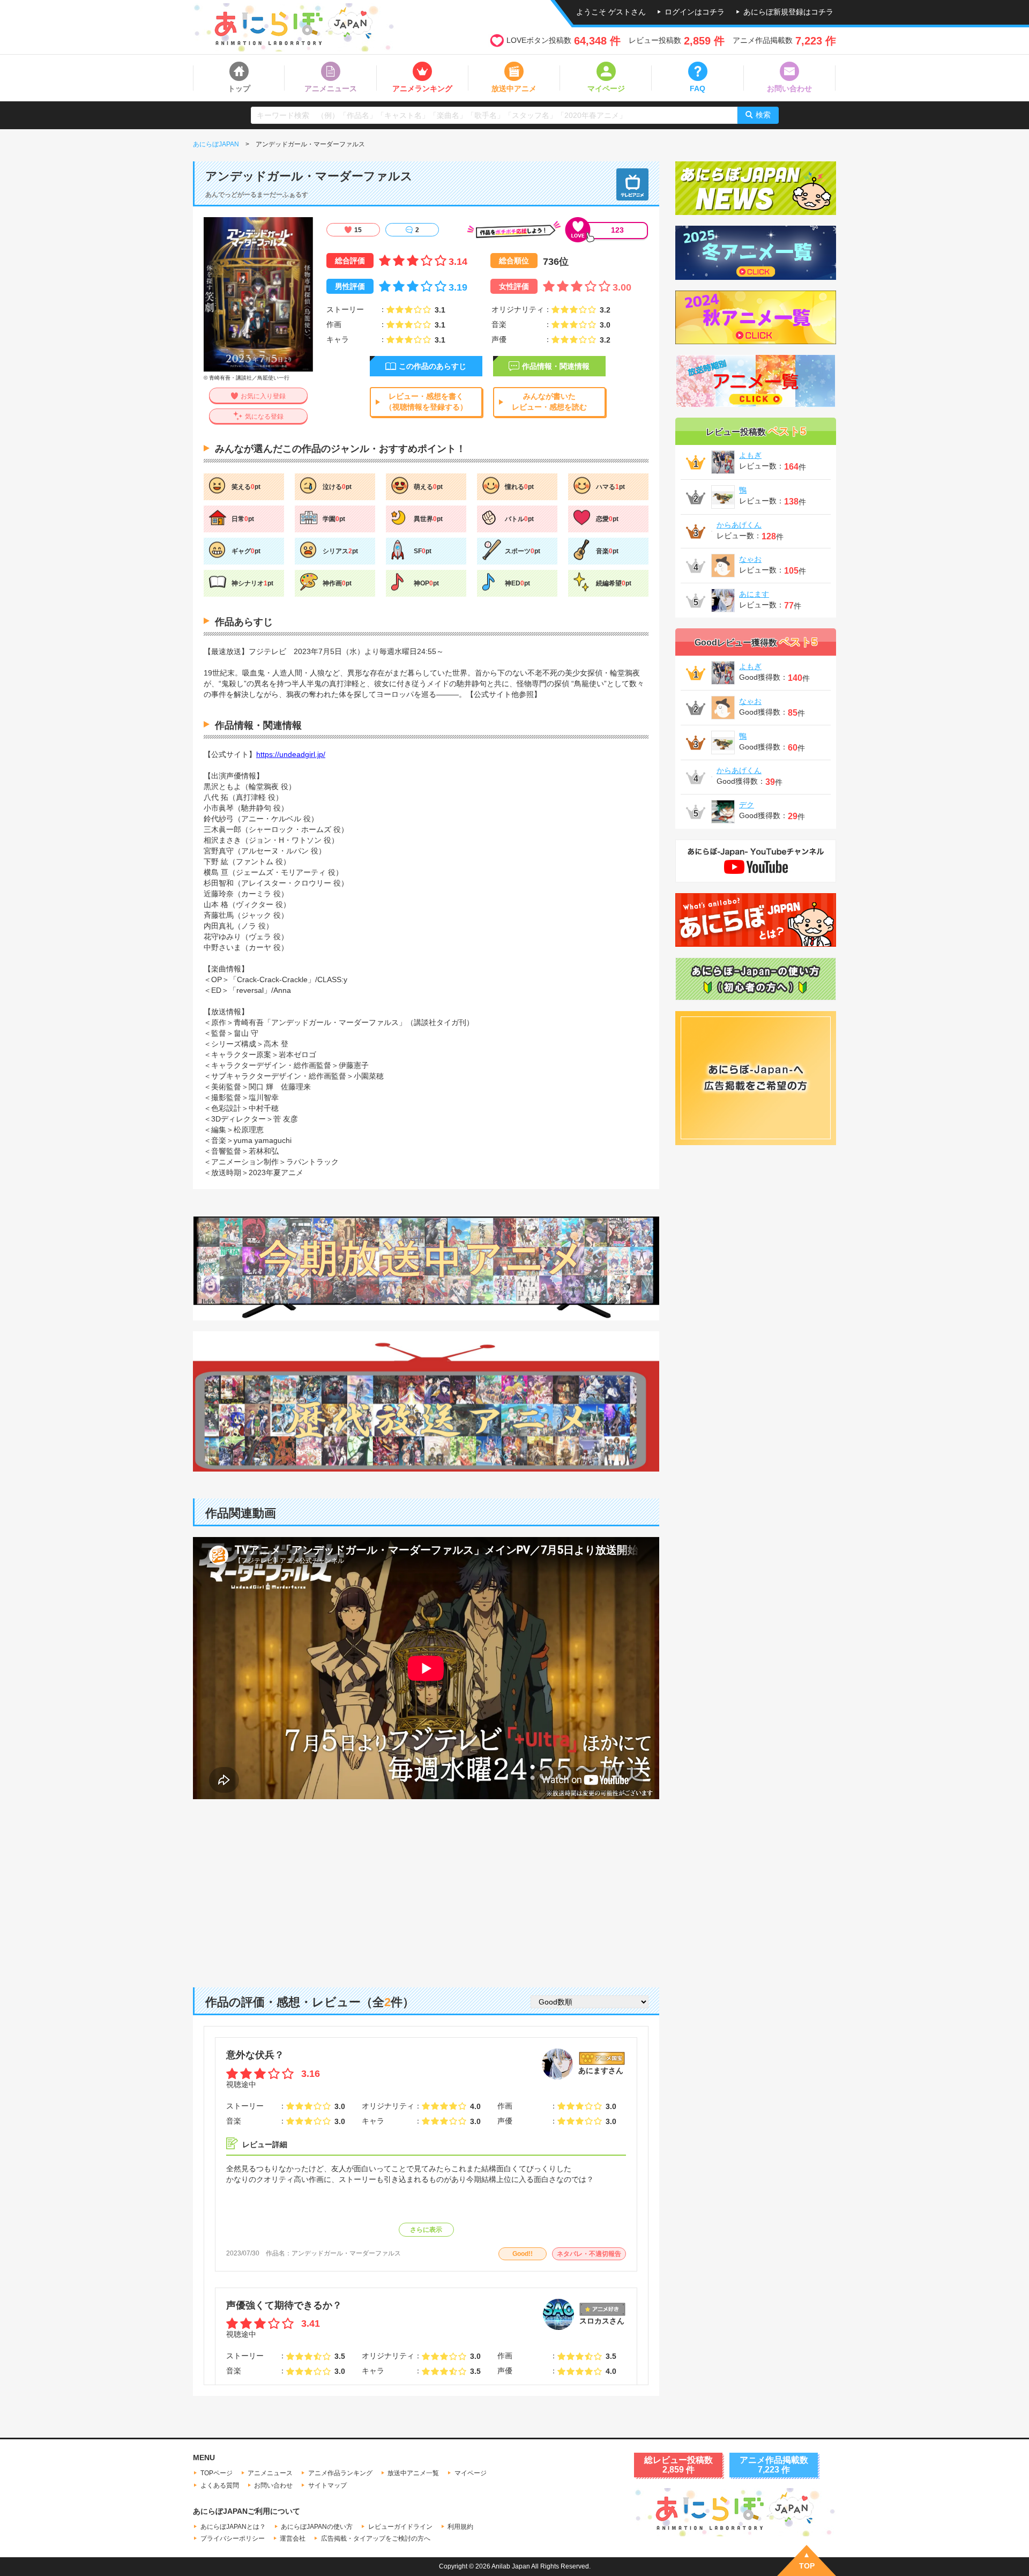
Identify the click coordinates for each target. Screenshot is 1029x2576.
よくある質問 (220, 2485)
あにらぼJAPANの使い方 (317, 2527)
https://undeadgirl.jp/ (291, 754)
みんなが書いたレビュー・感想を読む (549, 402)
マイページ (471, 2473)
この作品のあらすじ (433, 366)
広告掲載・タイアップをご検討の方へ (376, 2538)
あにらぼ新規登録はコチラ (788, 12)
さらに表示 (426, 2230)
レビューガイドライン (400, 2527)
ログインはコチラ (695, 12)
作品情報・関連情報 (556, 366)
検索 (763, 115)
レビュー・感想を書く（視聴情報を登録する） (426, 402)
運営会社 (293, 2538)
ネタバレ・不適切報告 (589, 2254)
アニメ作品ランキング (340, 2473)
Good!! (523, 2254)
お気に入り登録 (263, 396)
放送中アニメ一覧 (413, 2473)
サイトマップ (327, 2485)
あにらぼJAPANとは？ (233, 2527)
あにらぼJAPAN (216, 144)
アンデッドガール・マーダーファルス (346, 2253)
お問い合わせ (273, 2485)
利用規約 (460, 2527)
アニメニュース (270, 2473)
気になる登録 (264, 417)
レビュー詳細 (265, 2144)
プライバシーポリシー (233, 2538)
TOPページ (217, 2473)
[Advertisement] (426, 1885)
